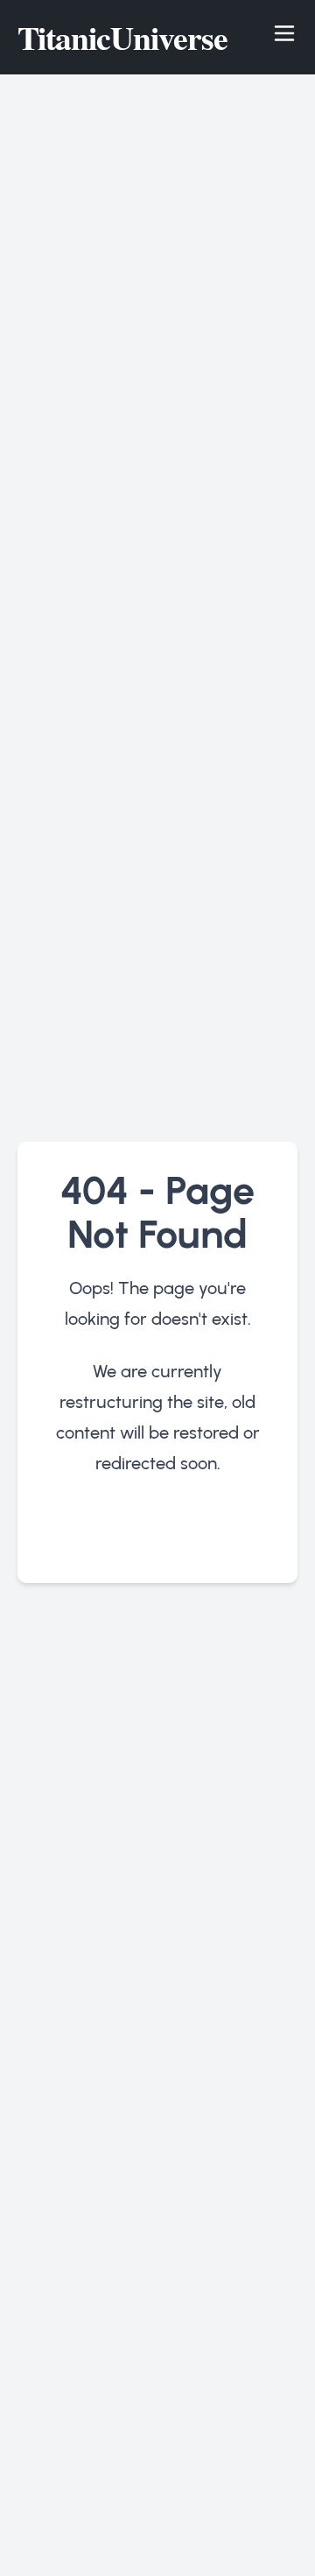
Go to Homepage (158, 1535)
